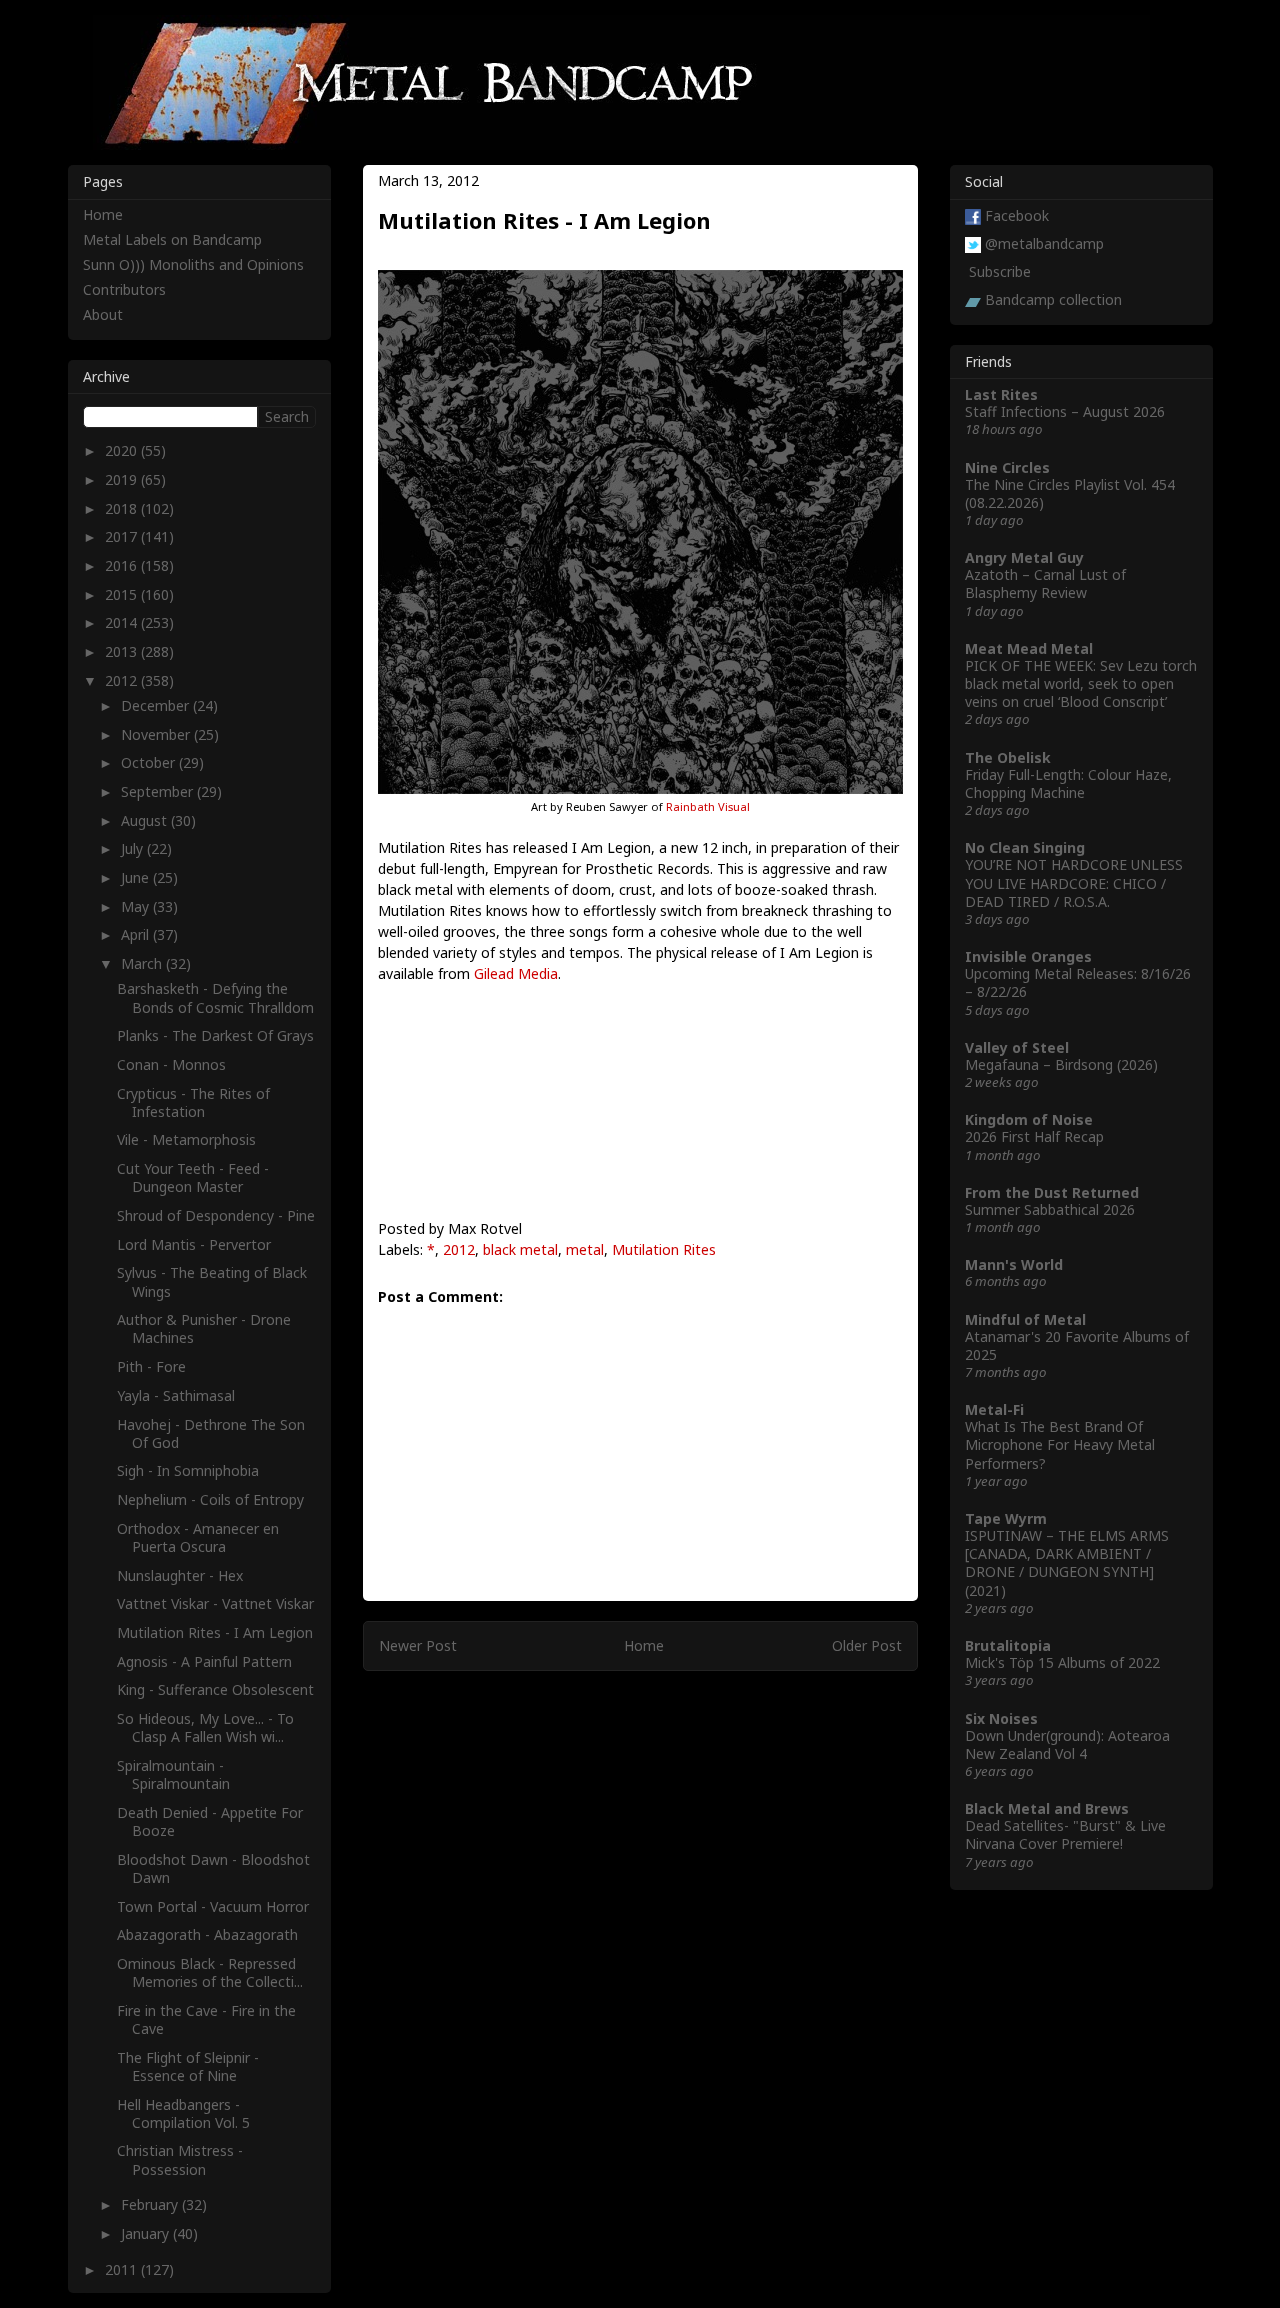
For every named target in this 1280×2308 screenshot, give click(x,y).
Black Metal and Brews (1047, 1808)
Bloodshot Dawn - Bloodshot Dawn (213, 1868)
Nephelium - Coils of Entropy (210, 1499)
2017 (123, 536)
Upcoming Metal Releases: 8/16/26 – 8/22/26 (1078, 982)
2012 (459, 1249)
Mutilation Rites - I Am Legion (215, 1632)
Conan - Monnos (171, 1064)
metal (585, 1249)
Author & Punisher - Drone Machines (204, 1328)
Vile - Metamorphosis (186, 1139)
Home (644, 1645)
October (150, 762)
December (157, 705)
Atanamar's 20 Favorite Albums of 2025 (1077, 1345)
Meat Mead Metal (1029, 648)
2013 (123, 651)
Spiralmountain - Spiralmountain (173, 1774)
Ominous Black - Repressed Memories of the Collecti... (210, 1972)
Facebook (1017, 215)
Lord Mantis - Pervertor (194, 1244)
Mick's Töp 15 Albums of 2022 (1062, 1662)
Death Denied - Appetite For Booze (210, 1821)
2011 (123, 2269)
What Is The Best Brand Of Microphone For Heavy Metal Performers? (1060, 1444)
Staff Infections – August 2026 (1065, 411)
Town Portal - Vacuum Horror (213, 1906)
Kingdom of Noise (1029, 1119)
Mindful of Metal (1025, 1319)
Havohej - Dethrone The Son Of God (211, 1433)
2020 (123, 450)
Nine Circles (1007, 467)
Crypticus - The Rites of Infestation (193, 1102)
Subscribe (1000, 271)
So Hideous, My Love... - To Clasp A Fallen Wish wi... (205, 1727)
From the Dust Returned (1052, 1192)
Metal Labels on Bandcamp (172, 239)
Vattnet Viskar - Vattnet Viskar (215, 1603)
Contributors (124, 289)
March (143, 963)
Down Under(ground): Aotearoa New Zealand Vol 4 (1067, 1744)
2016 (123, 565)
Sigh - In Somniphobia (188, 1470)
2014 (123, 622)
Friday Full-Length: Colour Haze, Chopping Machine (1068, 783)
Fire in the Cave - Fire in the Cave (206, 2019)
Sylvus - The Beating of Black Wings (212, 1281)
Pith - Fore (151, 1366)
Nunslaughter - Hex (180, 1575)
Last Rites (1001, 394)
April (137, 934)
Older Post (867, 1645)
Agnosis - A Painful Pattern (204, 1661)
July (134, 848)
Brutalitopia (1008, 1645)
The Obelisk (1008, 757)
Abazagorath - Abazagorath (207, 1934)
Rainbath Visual (708, 806)
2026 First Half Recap (1034, 1136)
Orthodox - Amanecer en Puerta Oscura (198, 1537)
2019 (123, 479)
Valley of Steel (1017, 1047)
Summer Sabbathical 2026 (1050, 1209)
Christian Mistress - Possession (180, 2159)
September (159, 791)
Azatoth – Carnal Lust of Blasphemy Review (1045, 583)
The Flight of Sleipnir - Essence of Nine (188, 2066)
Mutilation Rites (664, 1249)
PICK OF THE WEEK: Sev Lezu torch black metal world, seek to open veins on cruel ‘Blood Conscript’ (1081, 683)
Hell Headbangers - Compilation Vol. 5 (183, 2113)
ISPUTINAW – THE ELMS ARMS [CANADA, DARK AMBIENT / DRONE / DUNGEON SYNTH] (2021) (1067, 1563)
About (103, 314)
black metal (520, 1249)
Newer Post (418, 1645)
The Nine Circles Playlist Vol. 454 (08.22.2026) (1070, 493)
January (147, 2233)
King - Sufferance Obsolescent (215, 1689)
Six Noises (1001, 1718)
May (137, 906)
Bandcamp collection (1053, 299)
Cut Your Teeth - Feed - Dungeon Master (193, 1177)
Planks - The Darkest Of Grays (215, 1035)
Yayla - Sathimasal (176, 1395)
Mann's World (1014, 1264)
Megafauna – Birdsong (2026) (1061, 1064)
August (146, 820)
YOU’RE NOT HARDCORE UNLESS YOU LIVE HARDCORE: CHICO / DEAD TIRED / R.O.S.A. (1074, 882)
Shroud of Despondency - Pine (216, 1215)
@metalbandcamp (1044, 243)
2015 (123, 594)
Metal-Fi (994, 1409)
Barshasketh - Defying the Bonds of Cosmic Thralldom (215, 997)
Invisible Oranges (1028, 956)
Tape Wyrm (1006, 1518)
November (157, 734)
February (151, 2204)
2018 (123, 508)
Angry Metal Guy (1024, 557)
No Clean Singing (1025, 847)
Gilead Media (516, 973)
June (137, 877)
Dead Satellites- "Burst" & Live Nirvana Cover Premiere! (1065, 1834)
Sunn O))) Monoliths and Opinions (193, 264)
